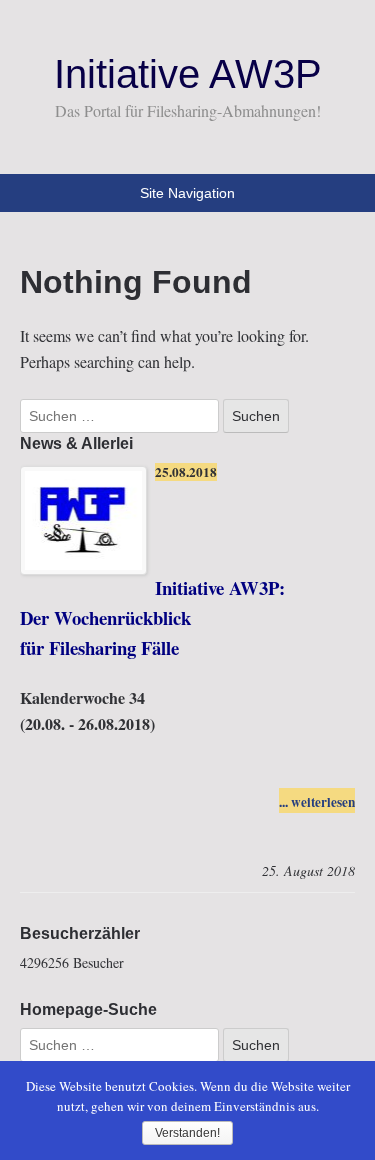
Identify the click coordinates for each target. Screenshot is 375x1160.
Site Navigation (187, 193)
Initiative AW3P (188, 74)
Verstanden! (187, 1133)
